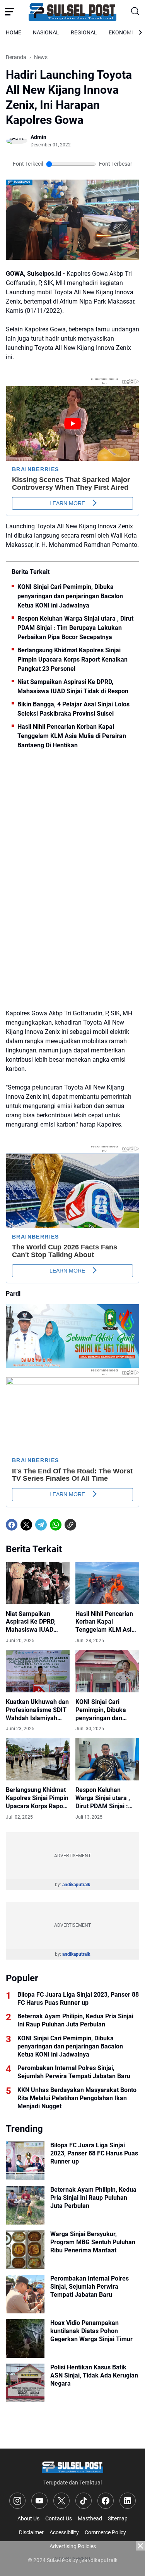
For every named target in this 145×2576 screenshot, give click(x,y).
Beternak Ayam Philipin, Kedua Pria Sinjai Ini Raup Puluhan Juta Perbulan (75, 2020)
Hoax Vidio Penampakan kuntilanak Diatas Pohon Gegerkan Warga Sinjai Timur (91, 2331)
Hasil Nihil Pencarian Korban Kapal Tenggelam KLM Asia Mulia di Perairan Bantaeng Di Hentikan (72, 736)
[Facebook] (12, 1525)
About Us (28, 2518)
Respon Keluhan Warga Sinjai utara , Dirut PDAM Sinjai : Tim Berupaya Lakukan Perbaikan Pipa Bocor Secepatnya (75, 628)
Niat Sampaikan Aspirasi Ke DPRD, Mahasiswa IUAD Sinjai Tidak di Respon (73, 686)
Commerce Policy (105, 2532)
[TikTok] (84, 2501)
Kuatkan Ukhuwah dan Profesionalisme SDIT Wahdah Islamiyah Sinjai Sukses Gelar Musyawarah (37, 1710)
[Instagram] (17, 2501)
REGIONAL (84, 32)
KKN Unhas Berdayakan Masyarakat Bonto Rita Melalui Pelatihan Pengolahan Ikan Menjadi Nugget (77, 2098)
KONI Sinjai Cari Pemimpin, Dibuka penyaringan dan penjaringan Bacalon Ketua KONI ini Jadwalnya (70, 596)
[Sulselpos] (73, 12)
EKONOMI (121, 32)
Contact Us (59, 2518)
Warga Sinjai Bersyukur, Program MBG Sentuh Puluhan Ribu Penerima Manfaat (93, 2242)
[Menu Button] (10, 12)
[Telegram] (41, 1525)
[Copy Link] (70, 1525)
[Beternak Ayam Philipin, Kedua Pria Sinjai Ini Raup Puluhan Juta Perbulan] (25, 2205)
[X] (26, 1525)
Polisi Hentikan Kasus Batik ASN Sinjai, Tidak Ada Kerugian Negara (94, 2375)
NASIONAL (46, 32)
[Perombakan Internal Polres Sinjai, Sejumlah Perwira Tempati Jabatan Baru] (25, 2294)
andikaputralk (76, 1885)
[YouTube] (39, 2501)
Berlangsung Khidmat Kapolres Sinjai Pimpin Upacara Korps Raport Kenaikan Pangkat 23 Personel (72, 659)
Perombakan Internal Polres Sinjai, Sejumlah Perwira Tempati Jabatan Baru (74, 2072)
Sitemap (118, 2518)
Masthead (90, 2518)
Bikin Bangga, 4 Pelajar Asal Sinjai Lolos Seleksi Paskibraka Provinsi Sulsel (73, 709)
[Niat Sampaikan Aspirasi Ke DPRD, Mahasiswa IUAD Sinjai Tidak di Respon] (38, 1583)
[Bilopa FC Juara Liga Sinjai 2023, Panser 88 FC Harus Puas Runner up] (25, 2161)
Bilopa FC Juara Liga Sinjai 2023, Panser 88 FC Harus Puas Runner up (78, 1999)
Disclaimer (31, 2532)
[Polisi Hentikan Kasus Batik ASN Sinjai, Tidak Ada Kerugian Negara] (25, 2383)
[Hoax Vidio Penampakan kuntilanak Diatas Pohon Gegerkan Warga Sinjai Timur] (25, 2338)
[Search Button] (135, 12)
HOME (14, 32)
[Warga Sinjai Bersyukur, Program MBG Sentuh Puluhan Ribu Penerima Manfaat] (25, 2250)
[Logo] (72, 2467)
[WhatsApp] (56, 1525)
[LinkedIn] (128, 2501)
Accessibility (64, 2532)
